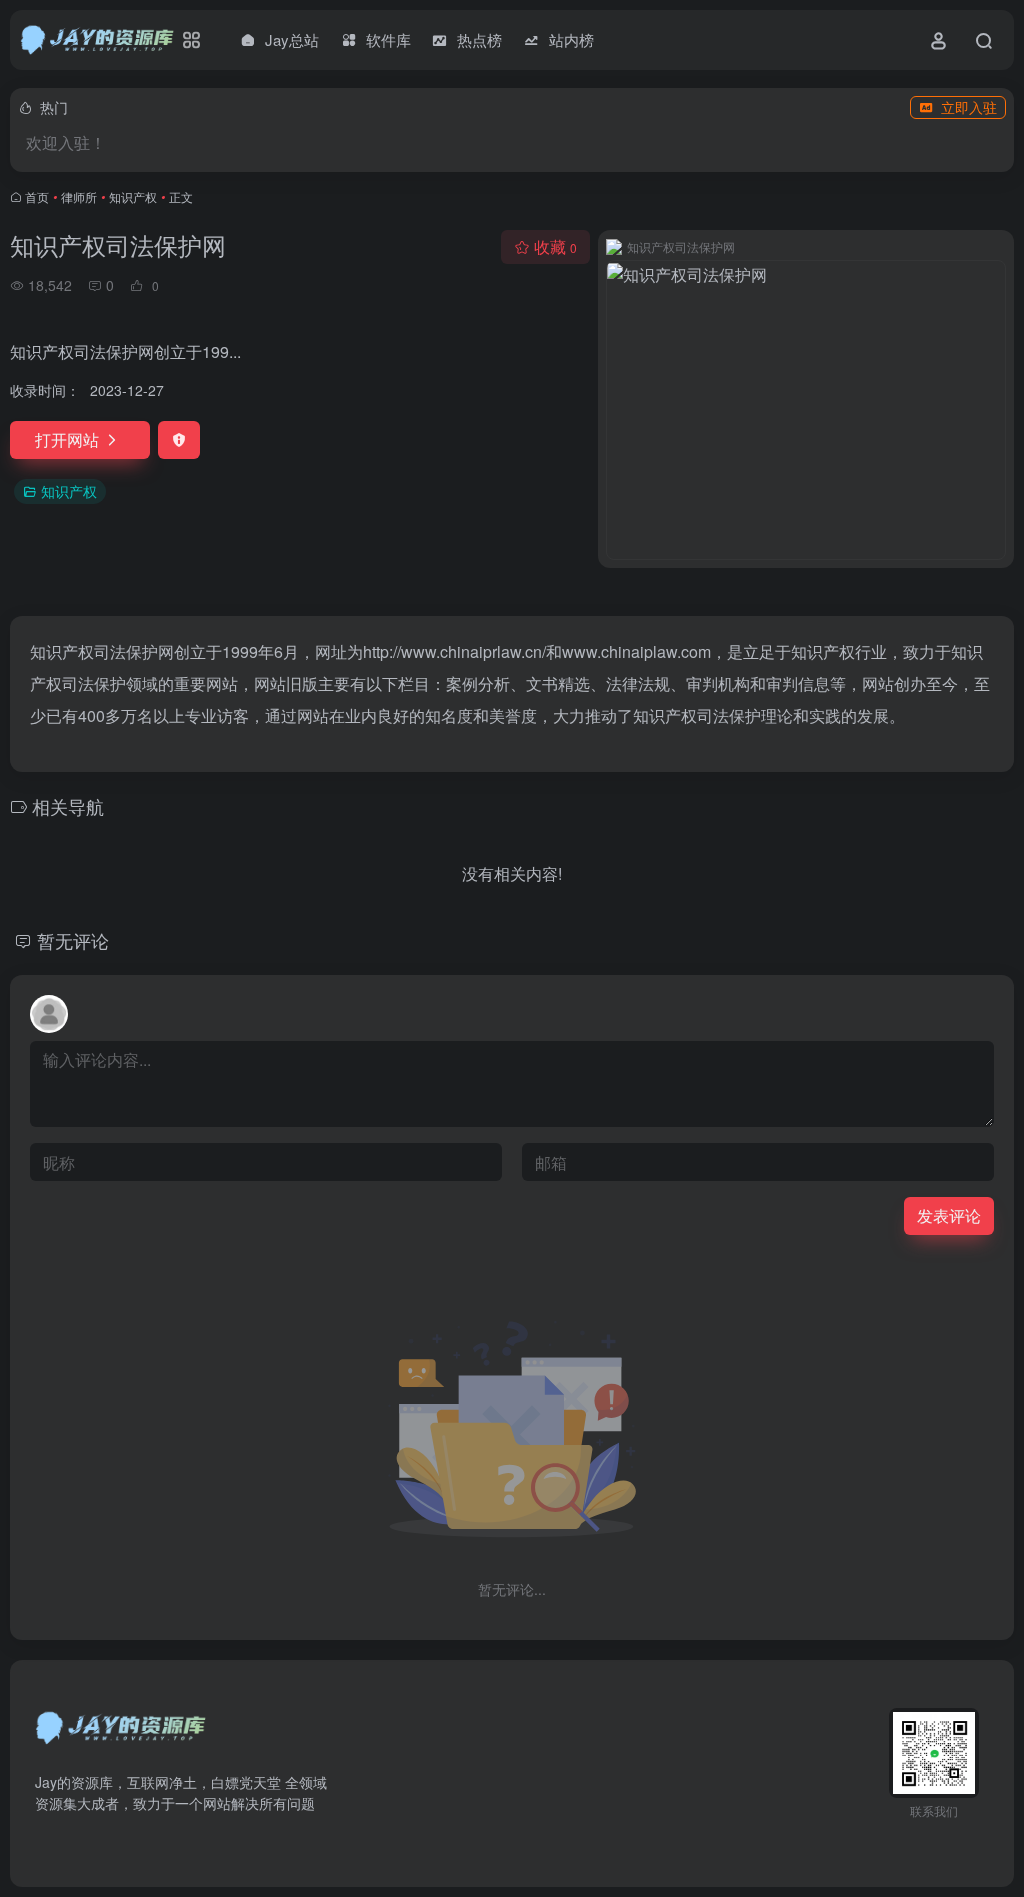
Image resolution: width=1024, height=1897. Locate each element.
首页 (37, 196)
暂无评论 (73, 940)
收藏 (555, 246)
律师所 (79, 196)
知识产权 (133, 196)
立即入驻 (969, 107)
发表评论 (949, 1215)
